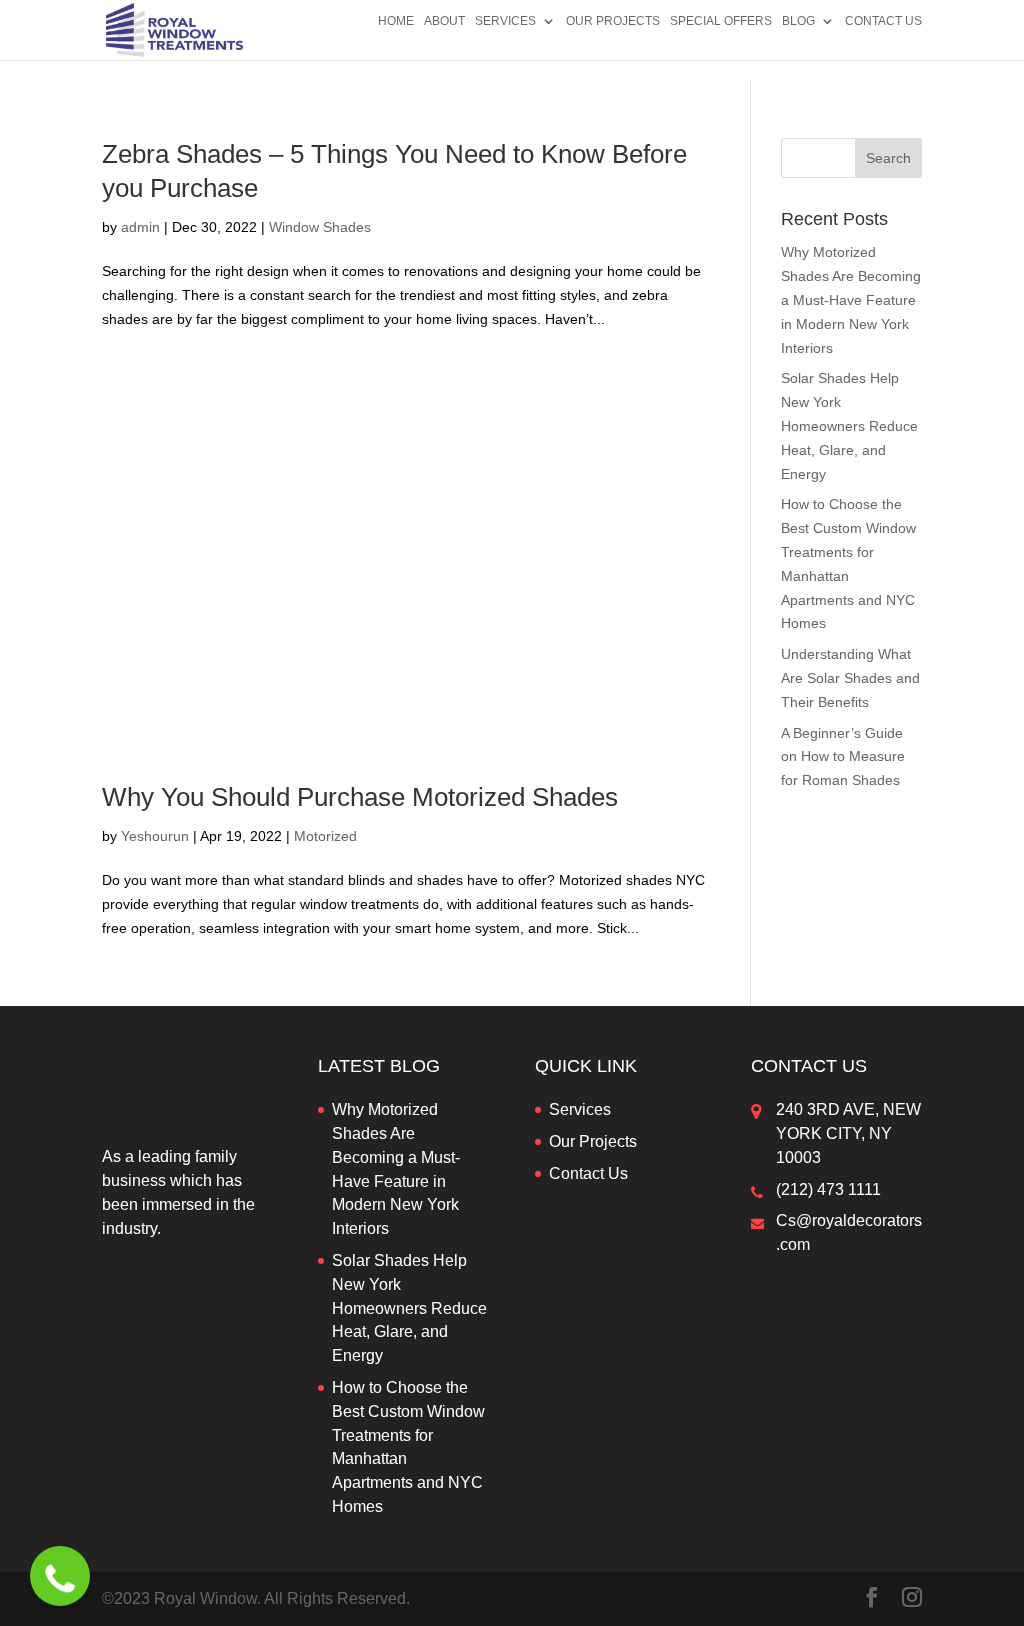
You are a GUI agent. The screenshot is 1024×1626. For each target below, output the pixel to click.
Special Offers (721, 21)
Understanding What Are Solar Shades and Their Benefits (850, 678)
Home (396, 21)
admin (140, 227)
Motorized (325, 836)
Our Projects (613, 21)
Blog (798, 21)
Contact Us (883, 21)
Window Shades (320, 227)
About (444, 21)
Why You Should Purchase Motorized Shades (360, 797)
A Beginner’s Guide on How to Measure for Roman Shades (843, 757)
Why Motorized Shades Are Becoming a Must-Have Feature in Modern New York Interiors (851, 299)
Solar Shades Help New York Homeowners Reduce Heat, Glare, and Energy (849, 425)
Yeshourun (155, 836)
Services (505, 21)
